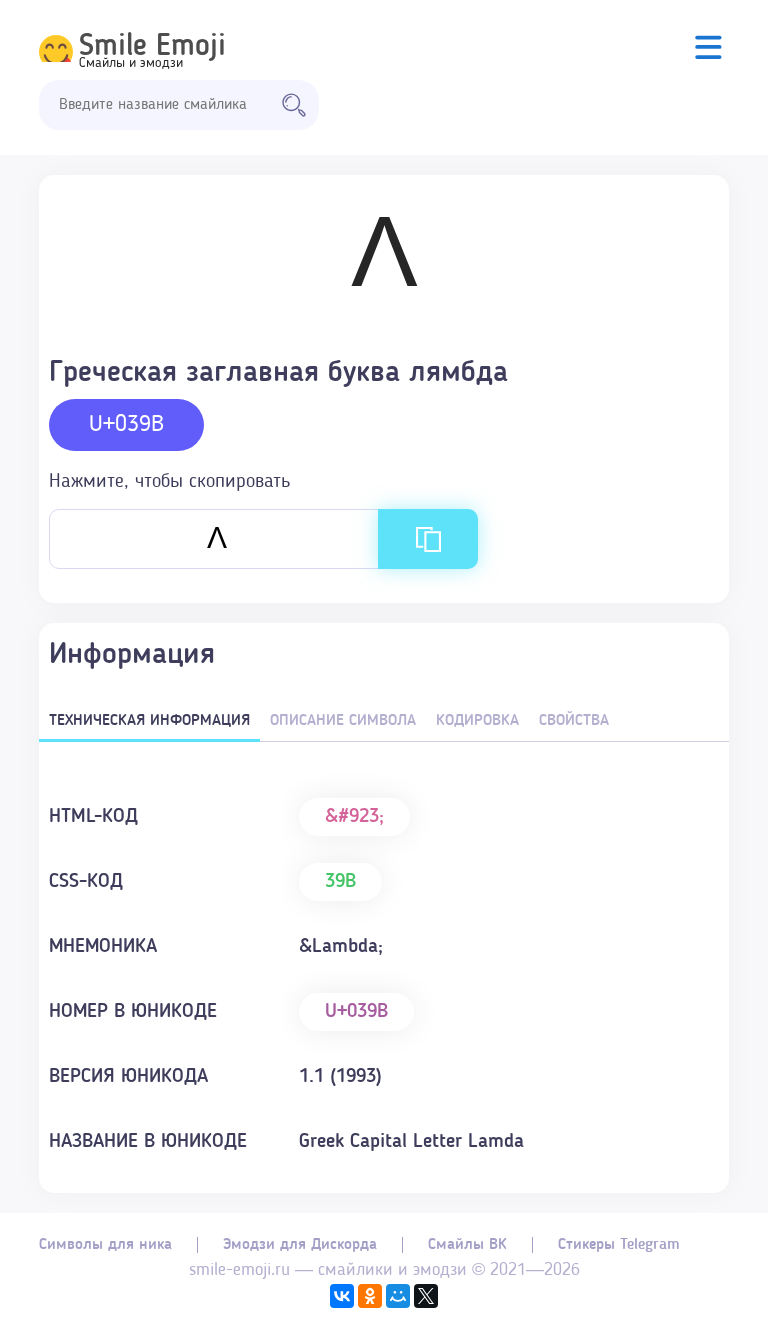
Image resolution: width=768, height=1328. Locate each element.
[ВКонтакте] (342, 1296)
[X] (426, 1296)
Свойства (574, 721)
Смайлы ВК (467, 1245)
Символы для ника (105, 1245)
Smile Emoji (152, 47)
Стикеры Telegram (619, 1245)
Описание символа (343, 721)
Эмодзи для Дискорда (300, 1245)
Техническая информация (149, 721)
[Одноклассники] (370, 1296)
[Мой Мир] (398, 1296)
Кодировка (477, 721)
